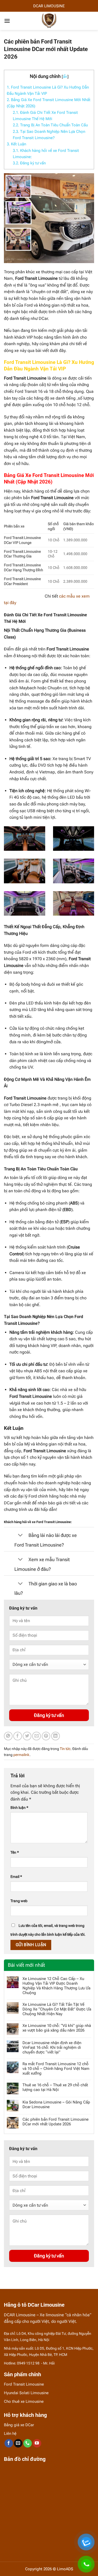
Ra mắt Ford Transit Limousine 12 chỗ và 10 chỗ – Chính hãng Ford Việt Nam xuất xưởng (56, 2069)
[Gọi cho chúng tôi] (28, 2443)
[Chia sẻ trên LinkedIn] (56, 1736)
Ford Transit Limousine (24, 2384)
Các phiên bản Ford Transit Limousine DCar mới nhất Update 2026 (56, 2122)
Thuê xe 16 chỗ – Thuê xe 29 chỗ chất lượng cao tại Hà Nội (55, 2087)
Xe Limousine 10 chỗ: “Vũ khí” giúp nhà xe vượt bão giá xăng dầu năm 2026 (57, 2028)
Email (16, 1877)
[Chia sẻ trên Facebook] (18, 1736)
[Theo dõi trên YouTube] (37, 2443)
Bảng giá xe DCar (19, 2425)
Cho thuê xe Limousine (24, 2401)
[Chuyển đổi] (20, 1536)
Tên (15, 1852)
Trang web (19, 1901)
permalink (21, 1755)
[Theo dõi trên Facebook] (9, 2443)
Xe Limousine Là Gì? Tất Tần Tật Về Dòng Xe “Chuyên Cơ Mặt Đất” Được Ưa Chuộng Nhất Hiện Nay (57, 2009)
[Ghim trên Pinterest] (46, 1736)
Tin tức (65, 1749)
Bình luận (19, 1808)
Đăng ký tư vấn (29, 163)
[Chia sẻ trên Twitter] (27, 1736)
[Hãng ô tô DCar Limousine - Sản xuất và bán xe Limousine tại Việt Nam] (49, 21)
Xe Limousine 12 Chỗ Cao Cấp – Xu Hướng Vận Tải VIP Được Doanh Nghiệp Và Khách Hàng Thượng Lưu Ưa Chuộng (56, 1986)
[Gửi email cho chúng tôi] (18, 2443)
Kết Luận (16, 144)
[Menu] (7, 21)
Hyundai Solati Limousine (26, 2393)
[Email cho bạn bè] (36, 1736)
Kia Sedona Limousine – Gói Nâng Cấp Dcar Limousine (56, 2105)
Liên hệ (10, 2434)
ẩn (65, 77)
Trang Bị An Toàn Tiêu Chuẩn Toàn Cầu (50, 125)
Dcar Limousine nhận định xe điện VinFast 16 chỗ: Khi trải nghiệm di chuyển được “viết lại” (52, 2047)
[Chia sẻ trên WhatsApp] (8, 1736)
